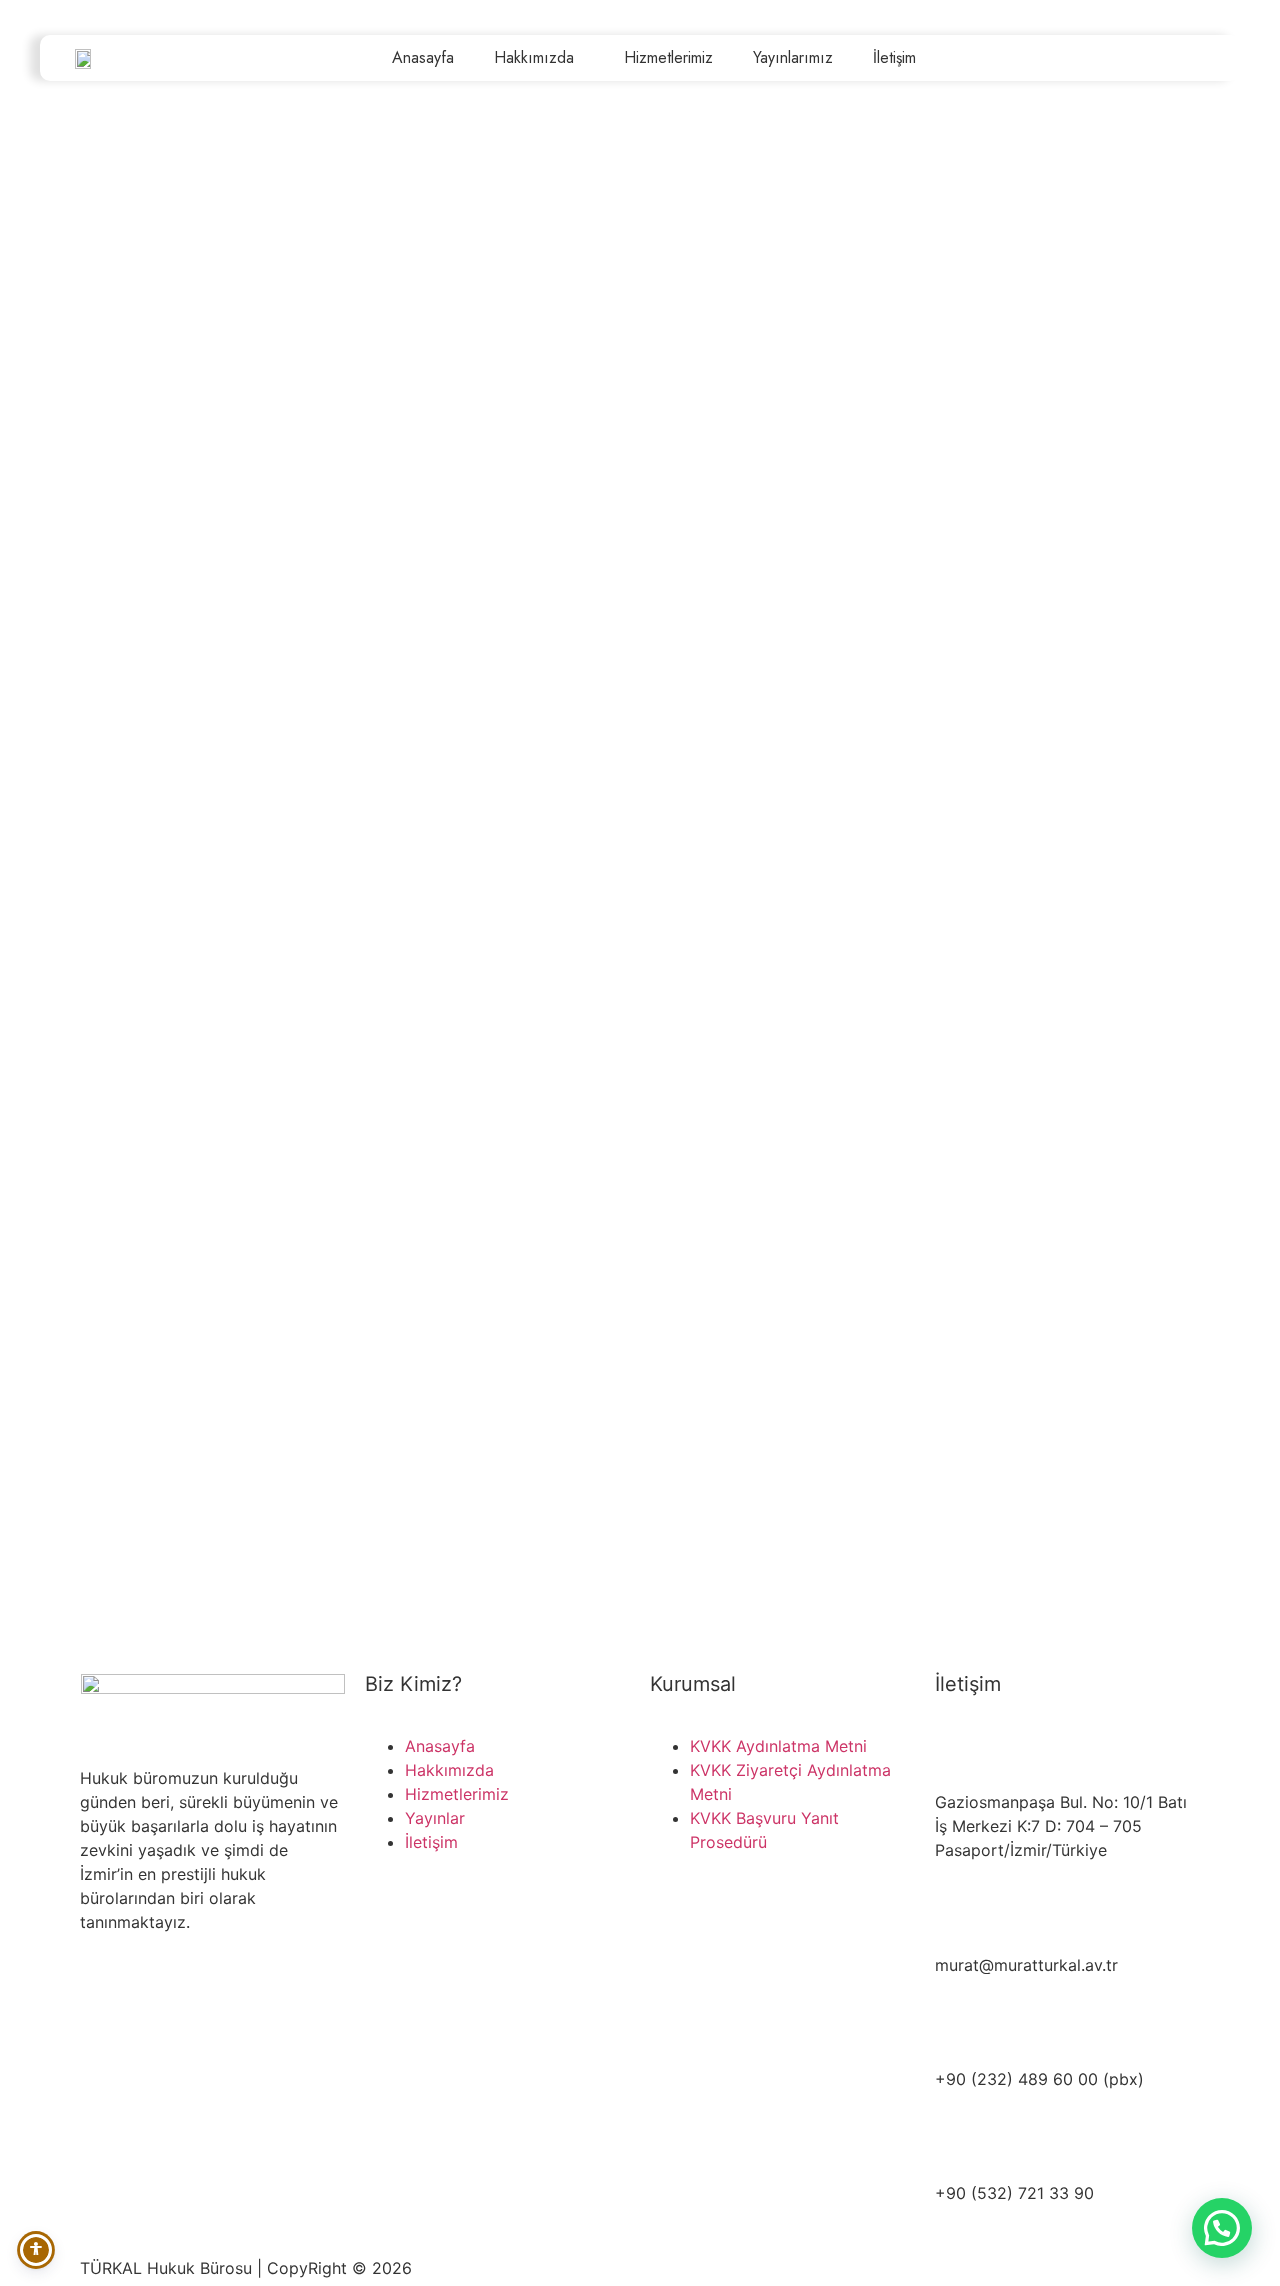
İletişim (894, 57)
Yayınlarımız (793, 57)
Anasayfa (423, 57)
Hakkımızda (534, 57)
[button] (1222, 2228)
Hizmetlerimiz (668, 57)
